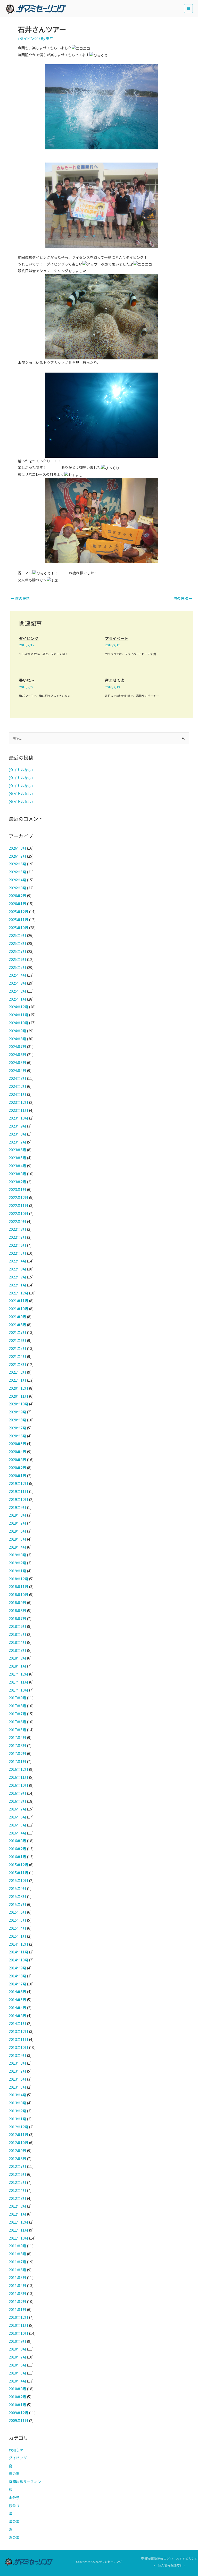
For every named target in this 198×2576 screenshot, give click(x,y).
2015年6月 (18, 1912)
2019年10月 (19, 1499)
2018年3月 (18, 1650)
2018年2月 (18, 1658)
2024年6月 (18, 1054)
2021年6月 (18, 1340)
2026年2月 (18, 896)
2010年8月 (18, 2349)
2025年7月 (18, 951)
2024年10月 (19, 1023)
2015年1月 (18, 1936)
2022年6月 (18, 1245)
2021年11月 (19, 1301)
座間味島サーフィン (25, 2482)
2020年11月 (19, 1396)
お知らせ (16, 2450)
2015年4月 (18, 1928)
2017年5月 (18, 1730)
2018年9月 (18, 1603)
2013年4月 (18, 2095)
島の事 (14, 2474)
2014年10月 (19, 1960)
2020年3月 (18, 1460)
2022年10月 (19, 1213)
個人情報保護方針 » (172, 2565)
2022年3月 (18, 1269)
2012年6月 (18, 2174)
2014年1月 (18, 2023)
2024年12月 (19, 1007)
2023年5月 (18, 1158)
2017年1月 (18, 1761)
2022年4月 (18, 1261)
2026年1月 (18, 904)
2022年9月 (18, 1221)
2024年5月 (18, 1062)
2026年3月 (18, 888)
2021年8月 (18, 1325)
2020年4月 (18, 1452)
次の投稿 (183, 598)
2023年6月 (18, 1150)
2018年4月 (18, 1642)
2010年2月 (18, 2397)
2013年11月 (19, 2039)
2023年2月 (18, 1182)
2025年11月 (19, 920)
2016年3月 (18, 1841)
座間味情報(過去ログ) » (157, 2558)
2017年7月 (18, 1714)
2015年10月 (19, 1880)
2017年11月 (19, 1682)
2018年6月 (18, 1626)
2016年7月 (18, 1809)
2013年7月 (18, 2071)
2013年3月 (18, 2103)
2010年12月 (19, 2317)
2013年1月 (18, 2119)
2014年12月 (19, 1944)
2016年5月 (18, 1825)
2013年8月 (18, 2063)
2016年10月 (19, 1785)
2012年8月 (18, 2159)
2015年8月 (18, 1896)
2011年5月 (18, 2277)
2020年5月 (18, 1444)
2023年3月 (18, 1174)
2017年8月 (18, 1706)
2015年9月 (18, 1888)
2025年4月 (18, 975)
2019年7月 (18, 1523)
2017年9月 (18, 1698)
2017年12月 (19, 1674)
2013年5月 (18, 2087)
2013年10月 (19, 2047)
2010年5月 (18, 2373)
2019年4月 (18, 1547)
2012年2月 (18, 2206)
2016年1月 (18, 1857)
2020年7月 (18, 1428)
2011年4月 (18, 2285)
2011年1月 (18, 2309)
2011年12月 (19, 2222)
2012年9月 (18, 2151)
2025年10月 (19, 928)
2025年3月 (18, 983)
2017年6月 (18, 1722)
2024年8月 (18, 1039)
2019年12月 (19, 1483)
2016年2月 (18, 1849)
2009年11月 (19, 2420)
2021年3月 (18, 1364)
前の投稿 (20, 598)
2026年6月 (18, 864)
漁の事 (14, 2537)
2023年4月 (18, 1166)
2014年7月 (18, 1984)
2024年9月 (18, 1031)
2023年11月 (19, 1110)
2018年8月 (18, 1611)
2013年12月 (19, 2031)
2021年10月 (19, 1309)
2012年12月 (19, 2127)
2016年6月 (18, 1817)
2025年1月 (18, 999)
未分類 (14, 2498)
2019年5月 (18, 1539)
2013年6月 (18, 2079)
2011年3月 (18, 2293)
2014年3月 (18, 2016)
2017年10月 (19, 1690)
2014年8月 (18, 1976)
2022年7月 (18, 1237)
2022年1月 (18, 1285)
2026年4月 (18, 880)
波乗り (14, 2506)
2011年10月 (19, 2238)
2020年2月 (18, 1468)
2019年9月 (18, 1507)
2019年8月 (18, 1515)
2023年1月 (18, 1189)
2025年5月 (18, 967)
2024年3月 (18, 1078)
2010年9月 (18, 2341)
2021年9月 (18, 1317)
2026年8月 (18, 848)
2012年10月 (19, 2143)
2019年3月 (18, 1555)
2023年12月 (19, 1102)
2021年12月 (19, 1293)
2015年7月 (18, 1904)
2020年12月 (19, 1388)
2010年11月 (19, 2325)
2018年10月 (19, 1595)
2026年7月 (18, 856)
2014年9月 (18, 1968)
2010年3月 (18, 2389)
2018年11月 (19, 1587)
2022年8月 (18, 1229)
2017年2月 (18, 1753)
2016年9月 (18, 1793)
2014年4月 (18, 2008)
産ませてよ (115, 680)
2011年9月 (18, 2246)
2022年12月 (19, 1197)
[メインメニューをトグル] (189, 9)
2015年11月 (19, 1873)
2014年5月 (18, 2000)
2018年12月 (19, 1579)
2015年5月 (18, 1920)
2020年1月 (18, 1476)
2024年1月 (18, 1094)
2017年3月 (18, 1745)
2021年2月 (18, 1372)
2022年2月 (18, 1277)
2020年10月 (19, 1404)
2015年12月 (19, 1865)
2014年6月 (18, 1992)
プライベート (117, 638)
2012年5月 (18, 2182)
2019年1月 (18, 1571)
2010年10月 (19, 2333)
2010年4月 (18, 2381)
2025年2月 (18, 991)
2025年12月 (19, 912)
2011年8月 (18, 2254)
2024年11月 (19, 1015)
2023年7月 (18, 1142)
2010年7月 (18, 2357)
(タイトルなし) (21, 770)
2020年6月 (18, 1436)
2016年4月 (18, 1833)
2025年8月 (18, 943)
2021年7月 (18, 1332)
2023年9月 (18, 1126)
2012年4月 (18, 2190)
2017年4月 (18, 1737)
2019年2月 (18, 1563)
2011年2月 (18, 2301)
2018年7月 (18, 1619)
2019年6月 (18, 1531)
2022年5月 (18, 1253)
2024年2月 (18, 1086)
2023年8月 (18, 1134)
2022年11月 (19, 1205)
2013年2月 (18, 2111)
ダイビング (29, 38)
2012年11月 (19, 2135)
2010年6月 (18, 2365)
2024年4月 (18, 1070)
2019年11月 (19, 1491)
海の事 (14, 2521)
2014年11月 (19, 1952)
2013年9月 (18, 2055)
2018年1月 (18, 1666)
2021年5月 (18, 1348)
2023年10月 (19, 1118)
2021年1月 (18, 1380)
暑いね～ (27, 680)
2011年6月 (18, 2270)
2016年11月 (19, 1777)
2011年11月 (19, 2230)
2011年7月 (18, 2262)
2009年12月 (19, 2413)
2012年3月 (18, 2198)
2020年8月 (18, 1420)
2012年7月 (18, 2166)
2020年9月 (18, 1412)
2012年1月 (18, 2214)
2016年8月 (18, 1801)
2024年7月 (18, 1046)
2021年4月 (18, 1356)
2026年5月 (18, 872)
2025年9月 (18, 935)
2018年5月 (18, 1634)
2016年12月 (19, 1769)
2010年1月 (18, 2405)
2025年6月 (18, 959)
